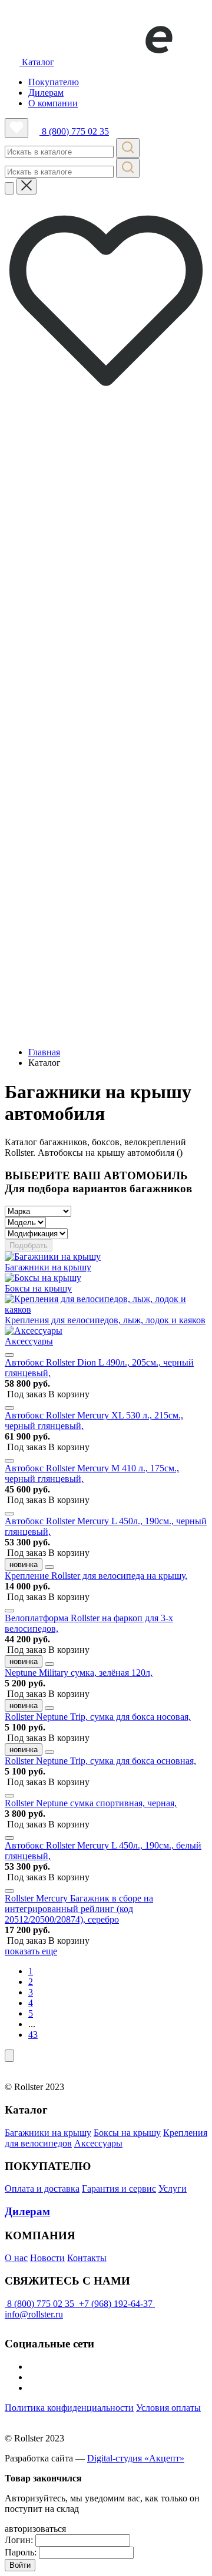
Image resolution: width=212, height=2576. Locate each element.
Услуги (173, 2188)
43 (33, 2035)
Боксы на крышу (127, 2133)
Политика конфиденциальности (69, 2408)
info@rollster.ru (34, 2314)
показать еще (31, 1951)
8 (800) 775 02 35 (74, 131)
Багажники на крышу (48, 2133)
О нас (16, 2258)
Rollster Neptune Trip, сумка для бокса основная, (100, 1761)
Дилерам (46, 93)
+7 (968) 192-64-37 (116, 2304)
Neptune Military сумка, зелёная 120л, (79, 1673)
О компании (53, 103)
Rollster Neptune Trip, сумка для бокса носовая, (98, 1717)
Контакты (87, 2258)
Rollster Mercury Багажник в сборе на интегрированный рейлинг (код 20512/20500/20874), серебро (79, 1909)
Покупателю (54, 82)
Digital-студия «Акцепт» (136, 2458)
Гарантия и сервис (119, 2188)
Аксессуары (98, 2143)
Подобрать (29, 1245)
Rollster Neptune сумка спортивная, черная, (91, 1803)
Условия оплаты (168, 2408)
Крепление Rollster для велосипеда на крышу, (96, 1576)
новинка (24, 1564)
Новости (47, 2258)
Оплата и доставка (42, 2188)
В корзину (48, 1394)
